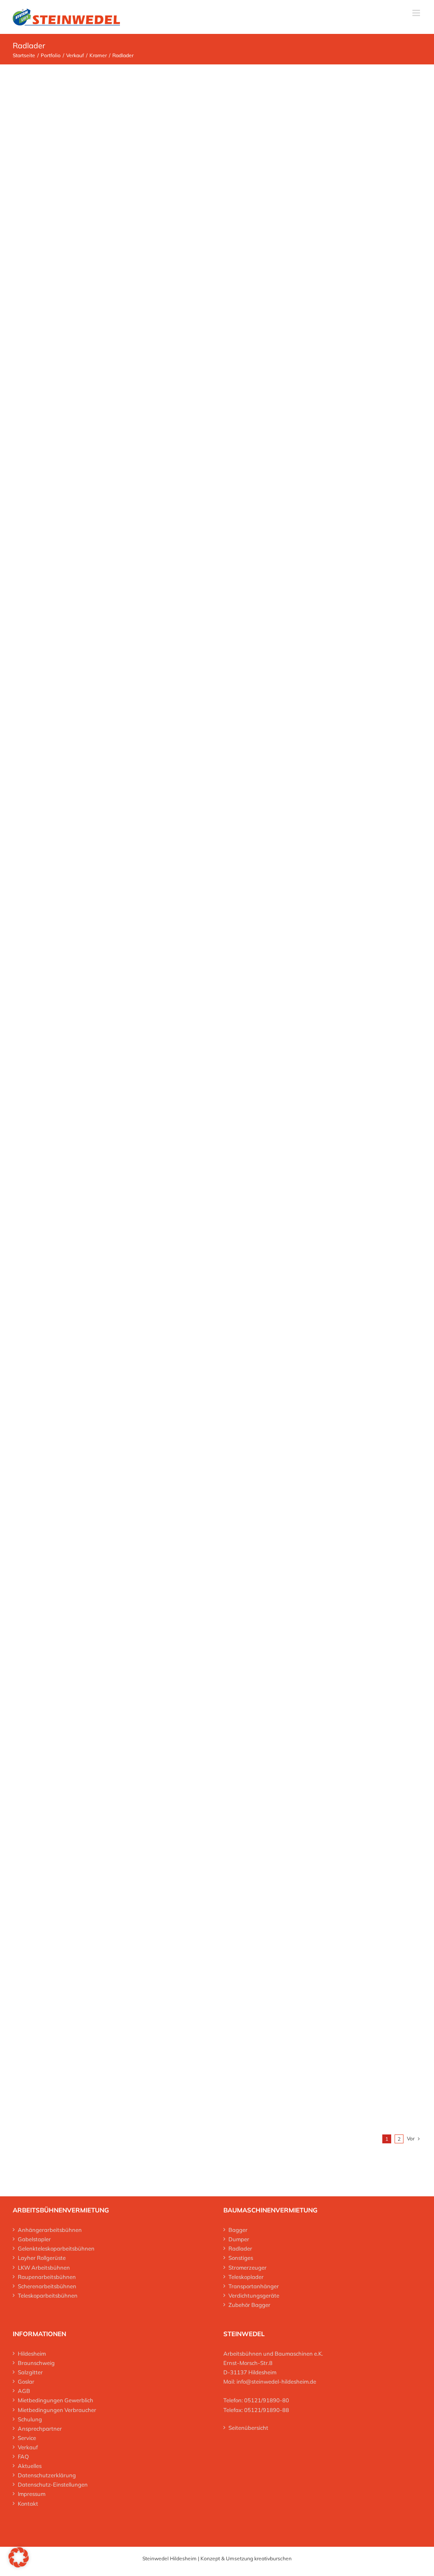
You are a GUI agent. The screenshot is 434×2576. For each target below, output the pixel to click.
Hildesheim (32, 2354)
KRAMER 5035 (217, 209)
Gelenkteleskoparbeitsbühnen (56, 2248)
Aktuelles (30, 2466)
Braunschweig (36, 2363)
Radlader (240, 2248)
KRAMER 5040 (217, 412)
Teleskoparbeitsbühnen (48, 2295)
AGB (24, 2391)
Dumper (239, 2239)
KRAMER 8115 (217, 2034)
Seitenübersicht (248, 2428)
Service (27, 2438)
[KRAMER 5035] (115, 93)
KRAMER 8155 (217, 1831)
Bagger (238, 2230)
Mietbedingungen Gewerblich (56, 2400)
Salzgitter (30, 2372)
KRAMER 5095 (217, 1628)
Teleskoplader (246, 2277)
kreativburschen (273, 2558)
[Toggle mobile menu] (417, 13)
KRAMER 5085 (217, 1425)
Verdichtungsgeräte (254, 2295)
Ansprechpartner (40, 2429)
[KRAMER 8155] (127, 1715)
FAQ (23, 2457)
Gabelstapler (34, 2239)
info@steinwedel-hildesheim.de (276, 2381)
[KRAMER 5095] (115, 1513)
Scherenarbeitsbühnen (47, 2286)
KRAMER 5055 (217, 614)
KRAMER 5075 (217, 1020)
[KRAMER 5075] (115, 904)
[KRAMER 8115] (217, 1970)
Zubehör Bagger (249, 2305)
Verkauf (28, 2447)
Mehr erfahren (217, 241)
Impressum (32, 2494)
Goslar (26, 2381)
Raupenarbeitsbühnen (47, 2277)
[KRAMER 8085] (115, 1107)
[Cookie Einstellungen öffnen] (19, 2565)
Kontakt (28, 2504)
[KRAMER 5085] (115, 1310)
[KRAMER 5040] (115, 296)
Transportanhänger (254, 2286)
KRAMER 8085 (217, 1223)
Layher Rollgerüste (42, 2258)
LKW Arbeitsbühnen (44, 2268)
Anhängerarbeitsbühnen (50, 2230)
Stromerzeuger (248, 2268)
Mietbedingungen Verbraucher (57, 2410)
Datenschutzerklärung (47, 2475)
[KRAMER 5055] (115, 499)
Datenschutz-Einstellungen (53, 2484)
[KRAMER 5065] (115, 702)
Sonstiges (241, 2258)
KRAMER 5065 (217, 817)
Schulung (30, 2419)
